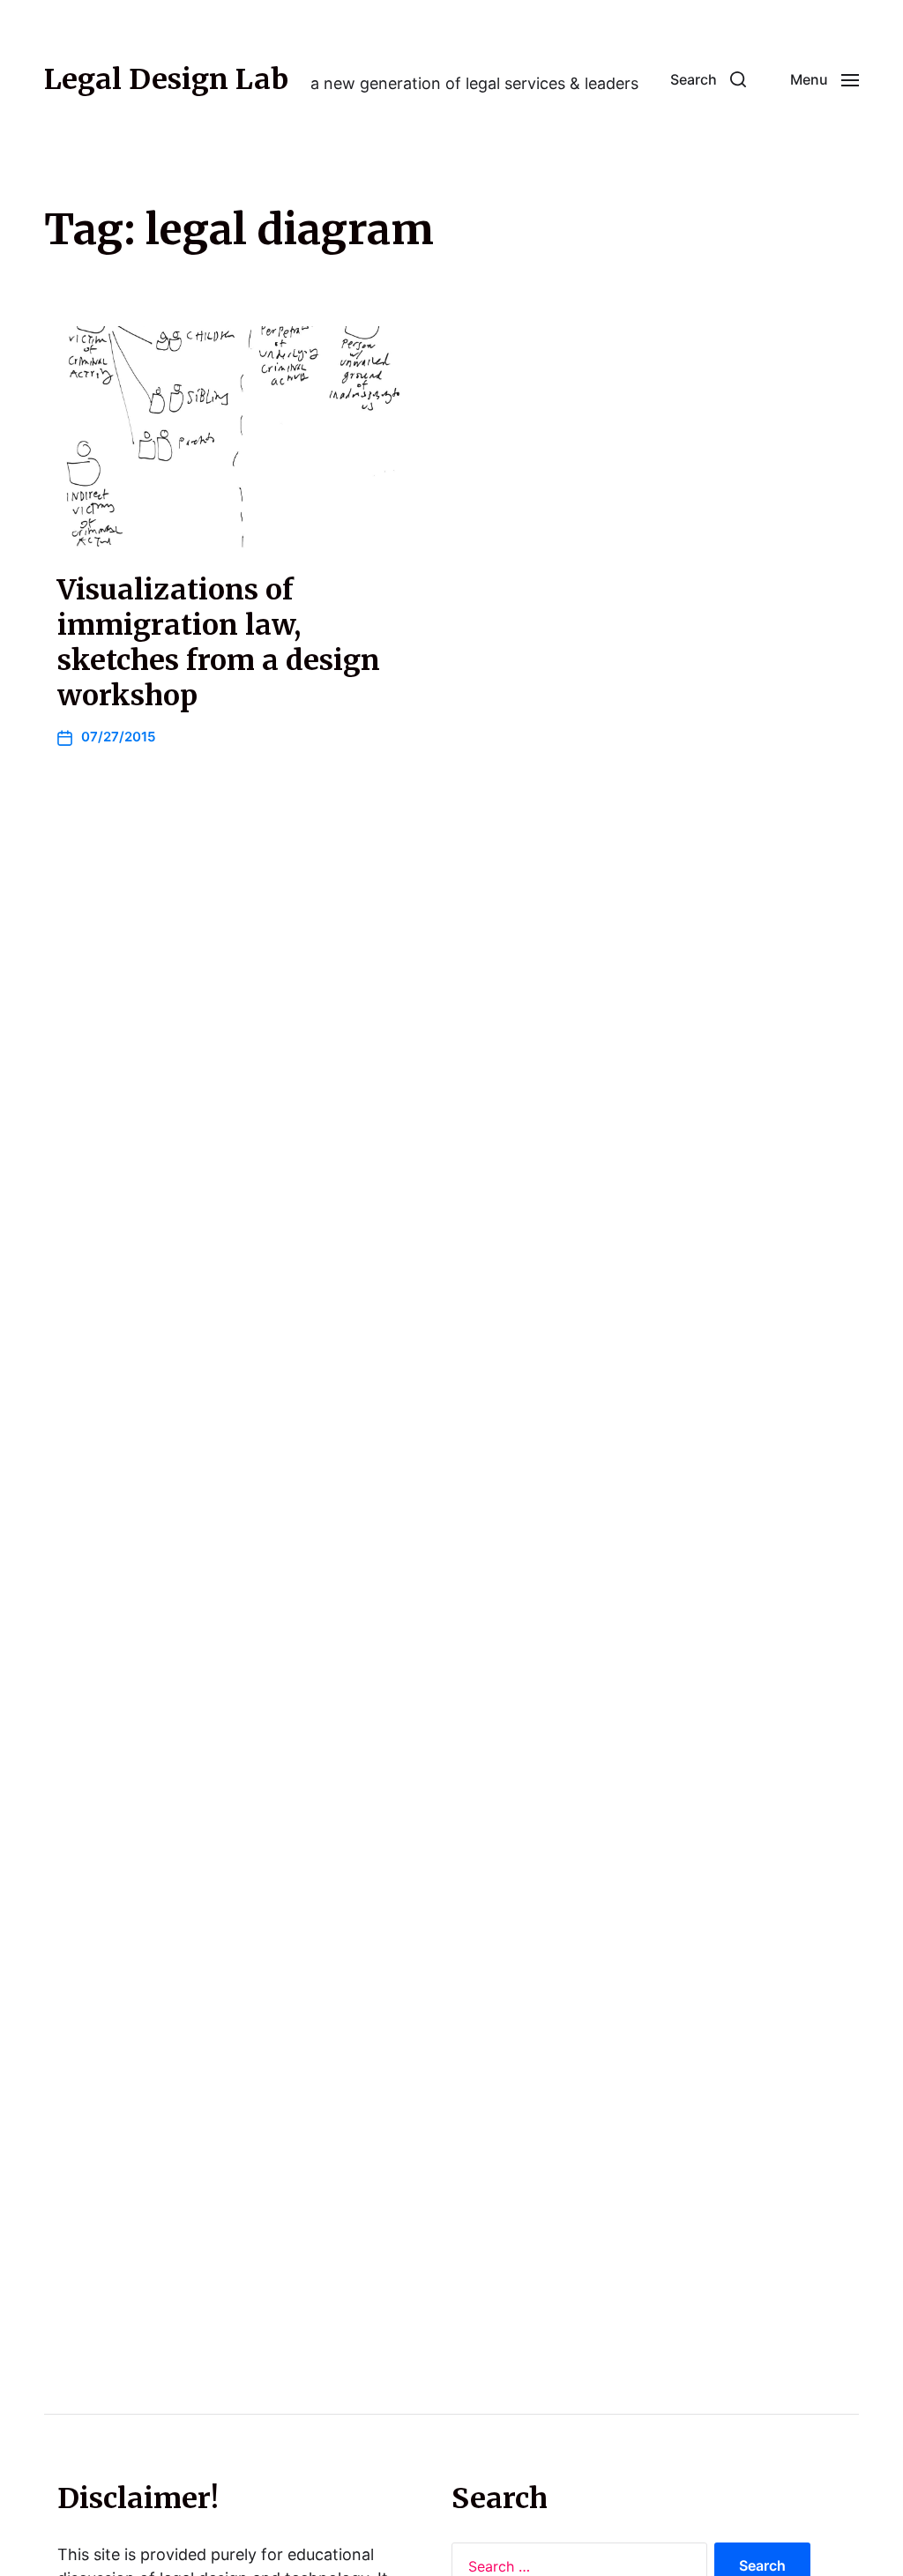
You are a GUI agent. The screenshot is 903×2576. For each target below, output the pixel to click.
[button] (708, 79)
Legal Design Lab (166, 79)
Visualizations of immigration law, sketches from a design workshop (219, 643)
